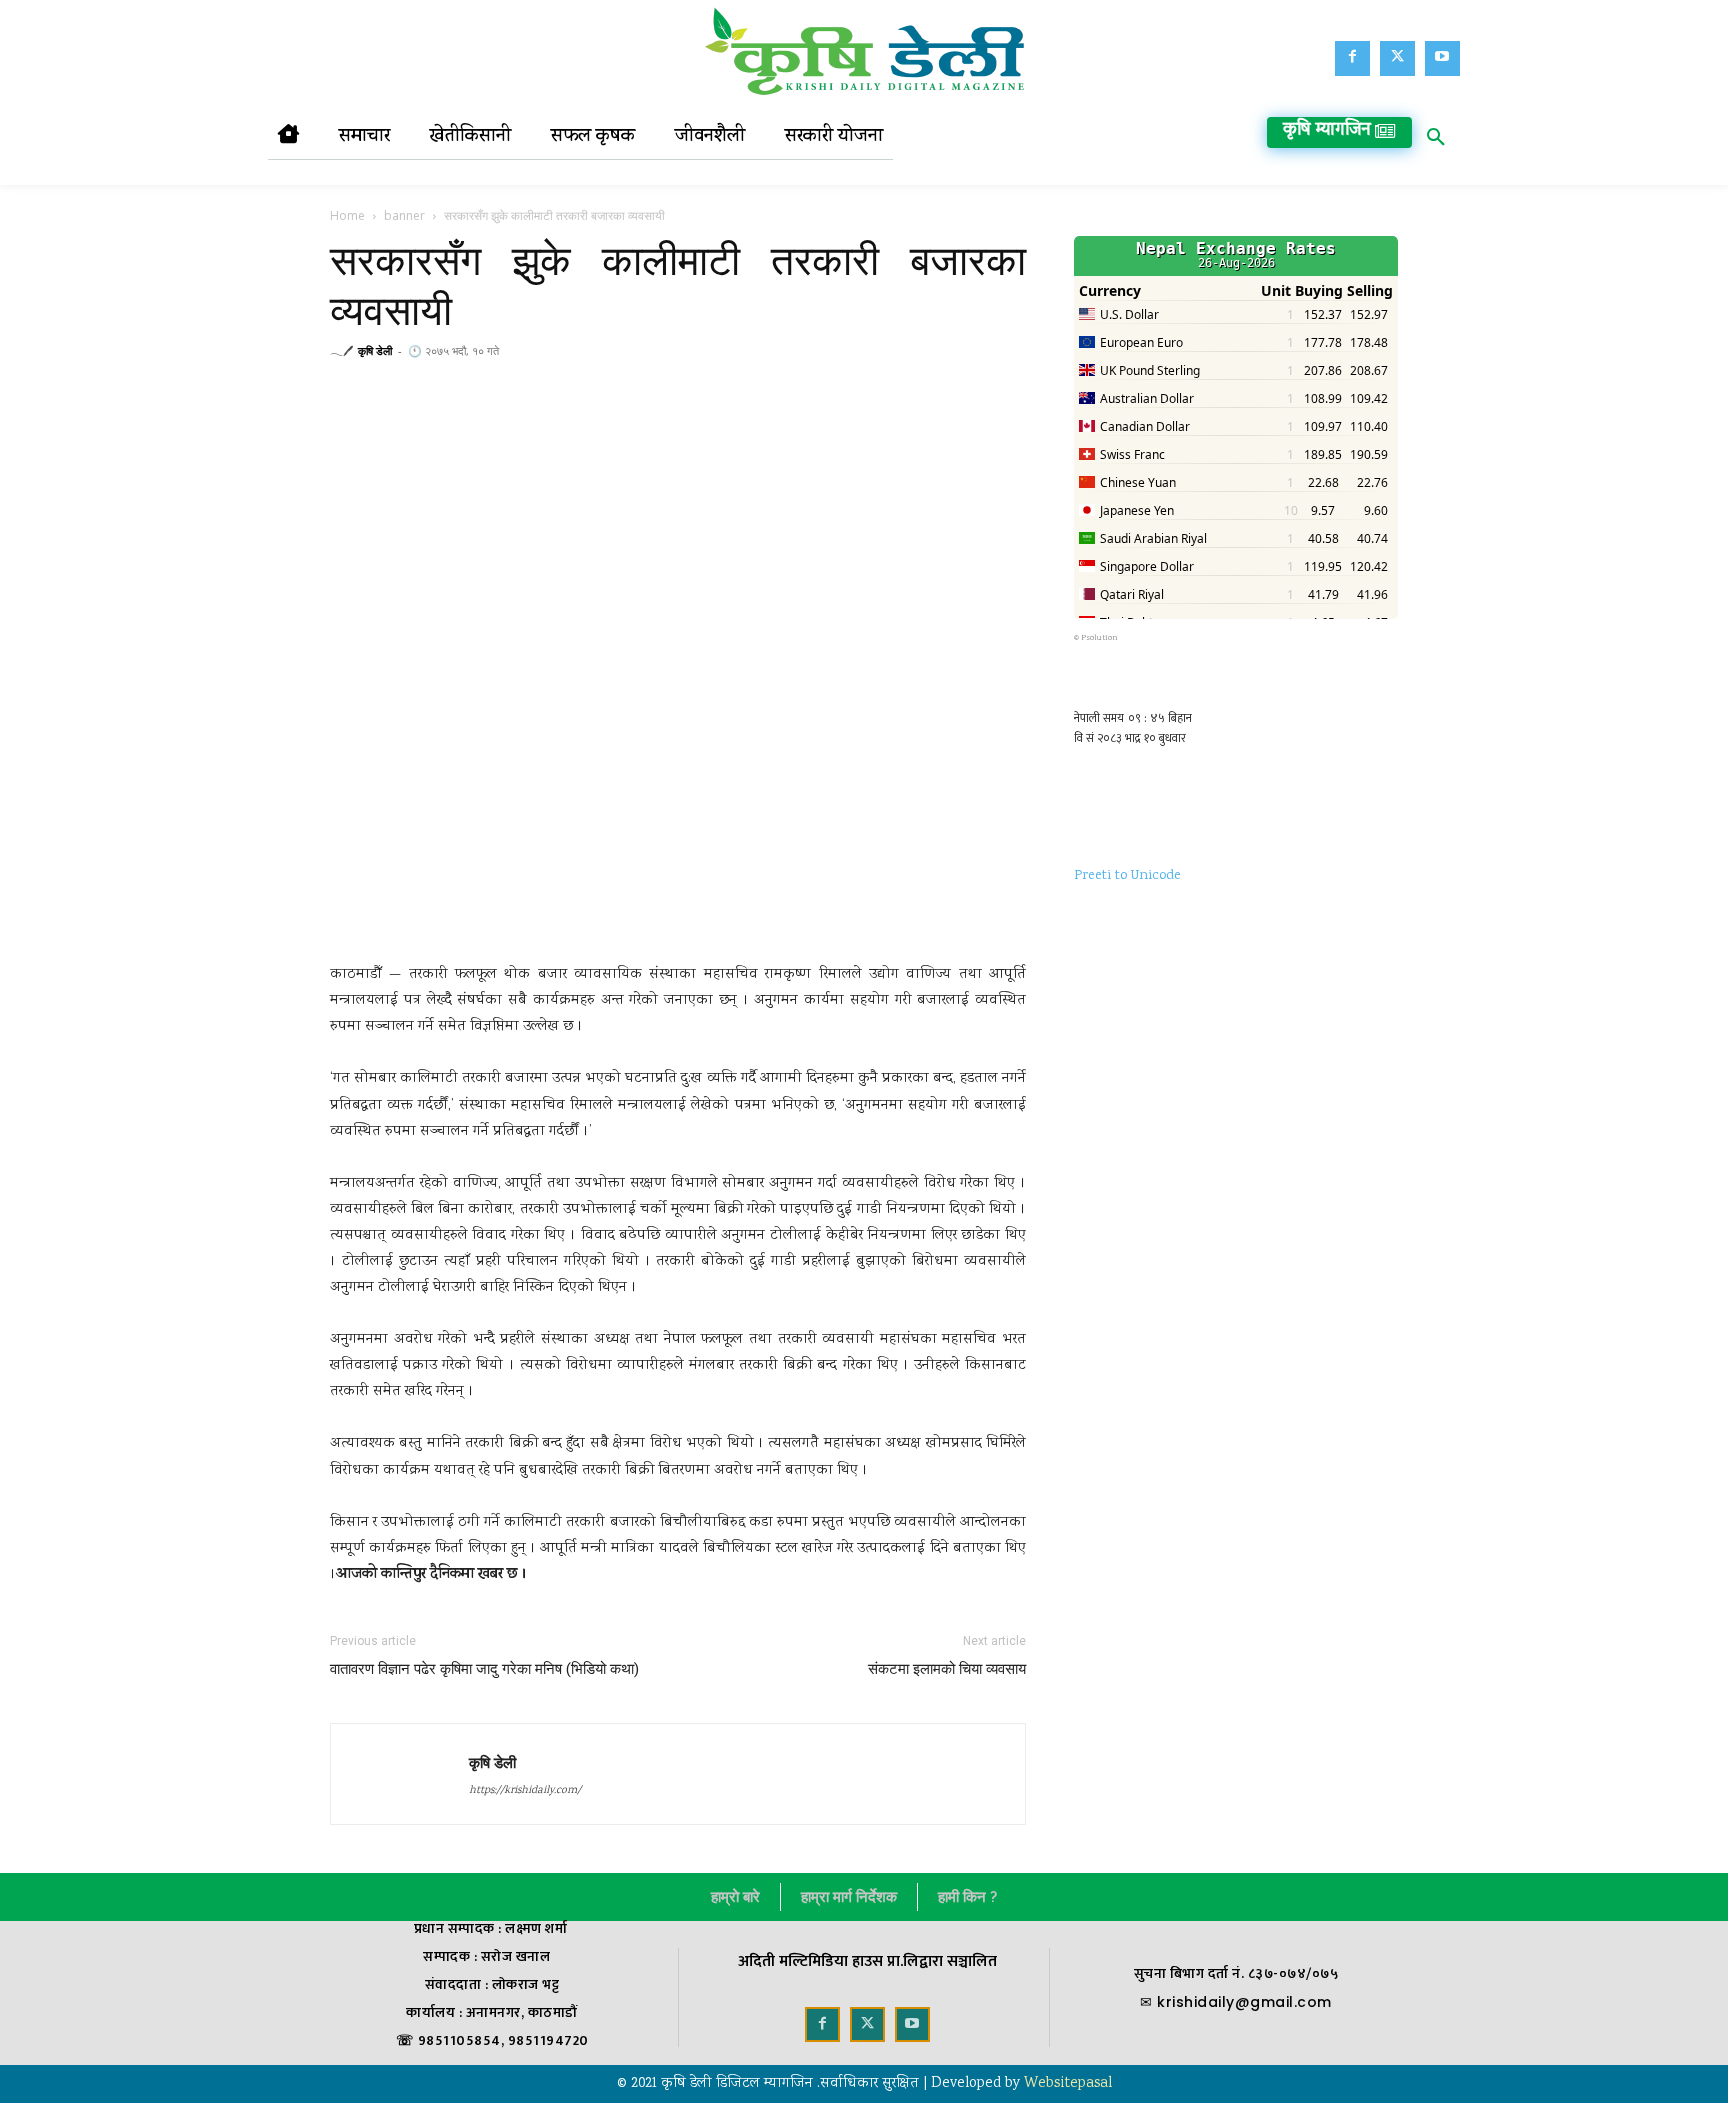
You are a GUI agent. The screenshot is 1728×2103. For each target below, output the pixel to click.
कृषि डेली (375, 350)
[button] (1436, 141)
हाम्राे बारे (735, 1897)
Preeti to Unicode (1127, 876)
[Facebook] (1352, 58)
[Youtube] (1442, 58)
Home (347, 215)
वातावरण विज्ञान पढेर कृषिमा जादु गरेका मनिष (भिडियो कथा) (484, 1669)
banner (404, 215)
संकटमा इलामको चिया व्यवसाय (947, 1669)
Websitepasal (1068, 2084)
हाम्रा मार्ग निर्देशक (849, 1897)
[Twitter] (1397, 58)
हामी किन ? (967, 1897)
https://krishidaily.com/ (525, 1791)
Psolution (1099, 638)
